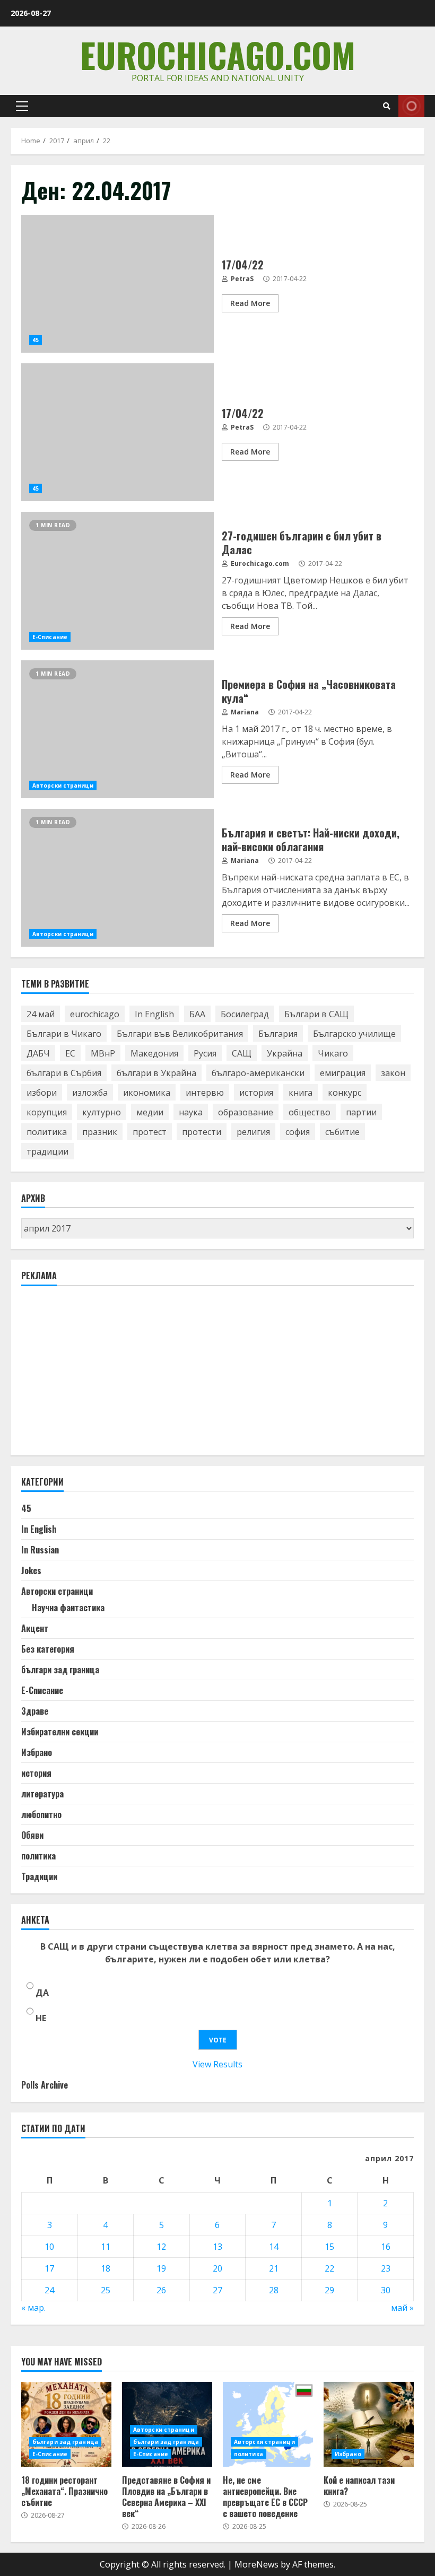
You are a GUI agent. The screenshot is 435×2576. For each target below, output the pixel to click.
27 (217, 2290)
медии (150, 1112)
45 (36, 340)
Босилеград (245, 1014)
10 (49, 2247)
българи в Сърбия (64, 1073)
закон (393, 1073)
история (256, 1093)
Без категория (48, 1649)
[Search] (387, 106)
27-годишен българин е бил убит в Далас (118, 581)
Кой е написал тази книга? (369, 2424)
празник (100, 1132)
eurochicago (95, 1014)
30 (386, 2290)
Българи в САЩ (316, 1014)
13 (217, 2247)
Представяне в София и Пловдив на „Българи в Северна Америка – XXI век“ (166, 2496)
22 (329, 2268)
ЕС (70, 1053)
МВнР (103, 1053)
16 (386, 2247)
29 (329, 2290)
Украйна (285, 1053)
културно (102, 1112)
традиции (47, 1151)
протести (202, 1132)
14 (274, 2247)
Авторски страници (63, 785)
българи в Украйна (156, 1073)
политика (47, 1132)
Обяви (32, 1835)
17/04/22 (118, 284)
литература (42, 1794)
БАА (197, 1014)
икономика (147, 1093)
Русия (205, 1053)
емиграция (343, 1073)
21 (274, 2268)
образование (246, 1112)
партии (361, 1112)
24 (49, 2290)
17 (49, 2268)
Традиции (39, 1876)
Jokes (31, 1570)
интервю (205, 1093)
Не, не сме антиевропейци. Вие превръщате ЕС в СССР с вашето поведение (268, 2424)
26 (161, 2290)
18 (106, 2268)
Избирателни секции (60, 1732)
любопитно (41, 1814)
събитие (342, 1132)
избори (42, 1093)
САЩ (242, 1053)
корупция (47, 1112)
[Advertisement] (101, 1375)
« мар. (33, 2308)
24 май (41, 1014)
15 (329, 2247)
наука (191, 1112)
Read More (250, 303)
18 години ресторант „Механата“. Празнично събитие (66, 2424)
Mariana (244, 712)
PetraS (241, 279)
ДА (42, 1993)
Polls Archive (45, 2085)
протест (150, 1132)
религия (253, 1132)
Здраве (35, 1711)
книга (301, 1093)
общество (310, 1112)
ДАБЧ (38, 1053)
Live (411, 106)
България (278, 1034)
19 (161, 2268)
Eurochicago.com (218, 54)
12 (161, 2247)
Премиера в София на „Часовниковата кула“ (118, 729)
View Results (217, 2064)
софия (298, 1132)
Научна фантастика (68, 1608)
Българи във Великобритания (180, 1034)
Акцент (35, 1628)
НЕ (41, 2018)
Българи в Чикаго (64, 1034)
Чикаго (333, 1053)
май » (402, 2308)
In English (154, 1014)
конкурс (345, 1093)
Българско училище (354, 1034)
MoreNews (256, 2564)
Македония (154, 1053)
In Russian (40, 1550)
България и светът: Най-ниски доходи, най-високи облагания (118, 878)
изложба (90, 1093)
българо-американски (258, 1073)
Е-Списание (50, 637)
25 (106, 2290)
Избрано (37, 1752)
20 (217, 2268)
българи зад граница (60, 1670)
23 (386, 2268)
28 (274, 2290)
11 (106, 2247)
